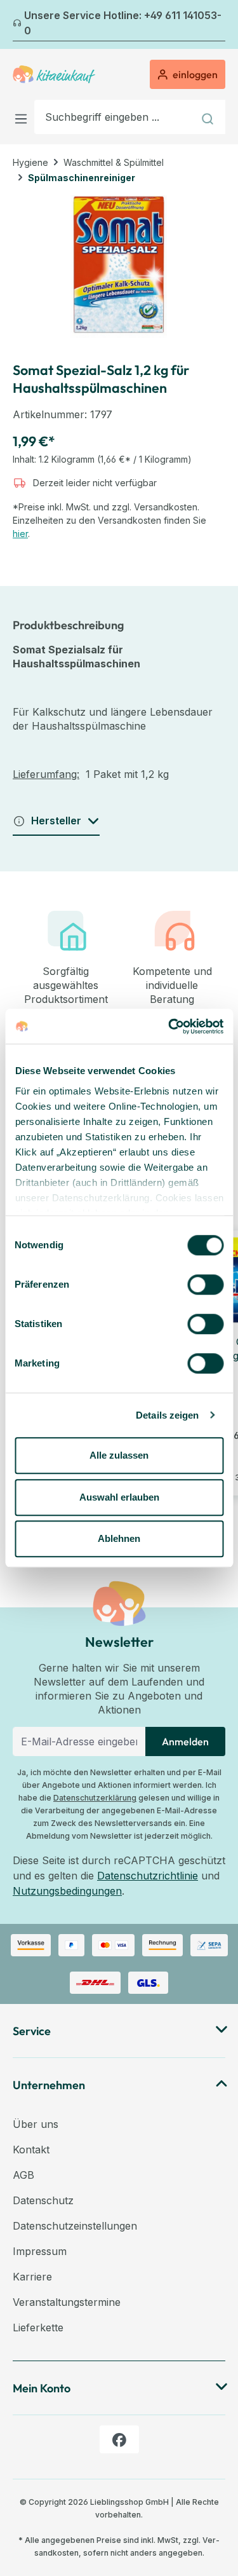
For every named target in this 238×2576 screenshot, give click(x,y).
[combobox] (114, 117)
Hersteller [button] (56, 821)
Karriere (32, 2277)
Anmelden (185, 1741)
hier (20, 534)
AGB (23, 2175)
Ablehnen (119, 1538)
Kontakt (31, 2150)
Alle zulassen (119, 1455)
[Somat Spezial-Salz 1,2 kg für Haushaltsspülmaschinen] (119, 267)
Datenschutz (43, 2200)
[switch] (205, 1285)
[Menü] (23, 117)
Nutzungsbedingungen (67, 1891)
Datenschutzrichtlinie (148, 1876)
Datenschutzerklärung (95, 1798)
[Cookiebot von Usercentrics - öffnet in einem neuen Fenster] (169, 1026)
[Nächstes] (218, 25)
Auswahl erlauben (119, 1497)
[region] (119, 267)
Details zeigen (167, 1415)
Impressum (40, 2251)
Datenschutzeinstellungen (75, 2226)
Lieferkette (38, 2327)
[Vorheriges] (20, 25)
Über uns (36, 2124)
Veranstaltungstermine (67, 2302)
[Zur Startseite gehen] (54, 74)
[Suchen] (209, 117)
